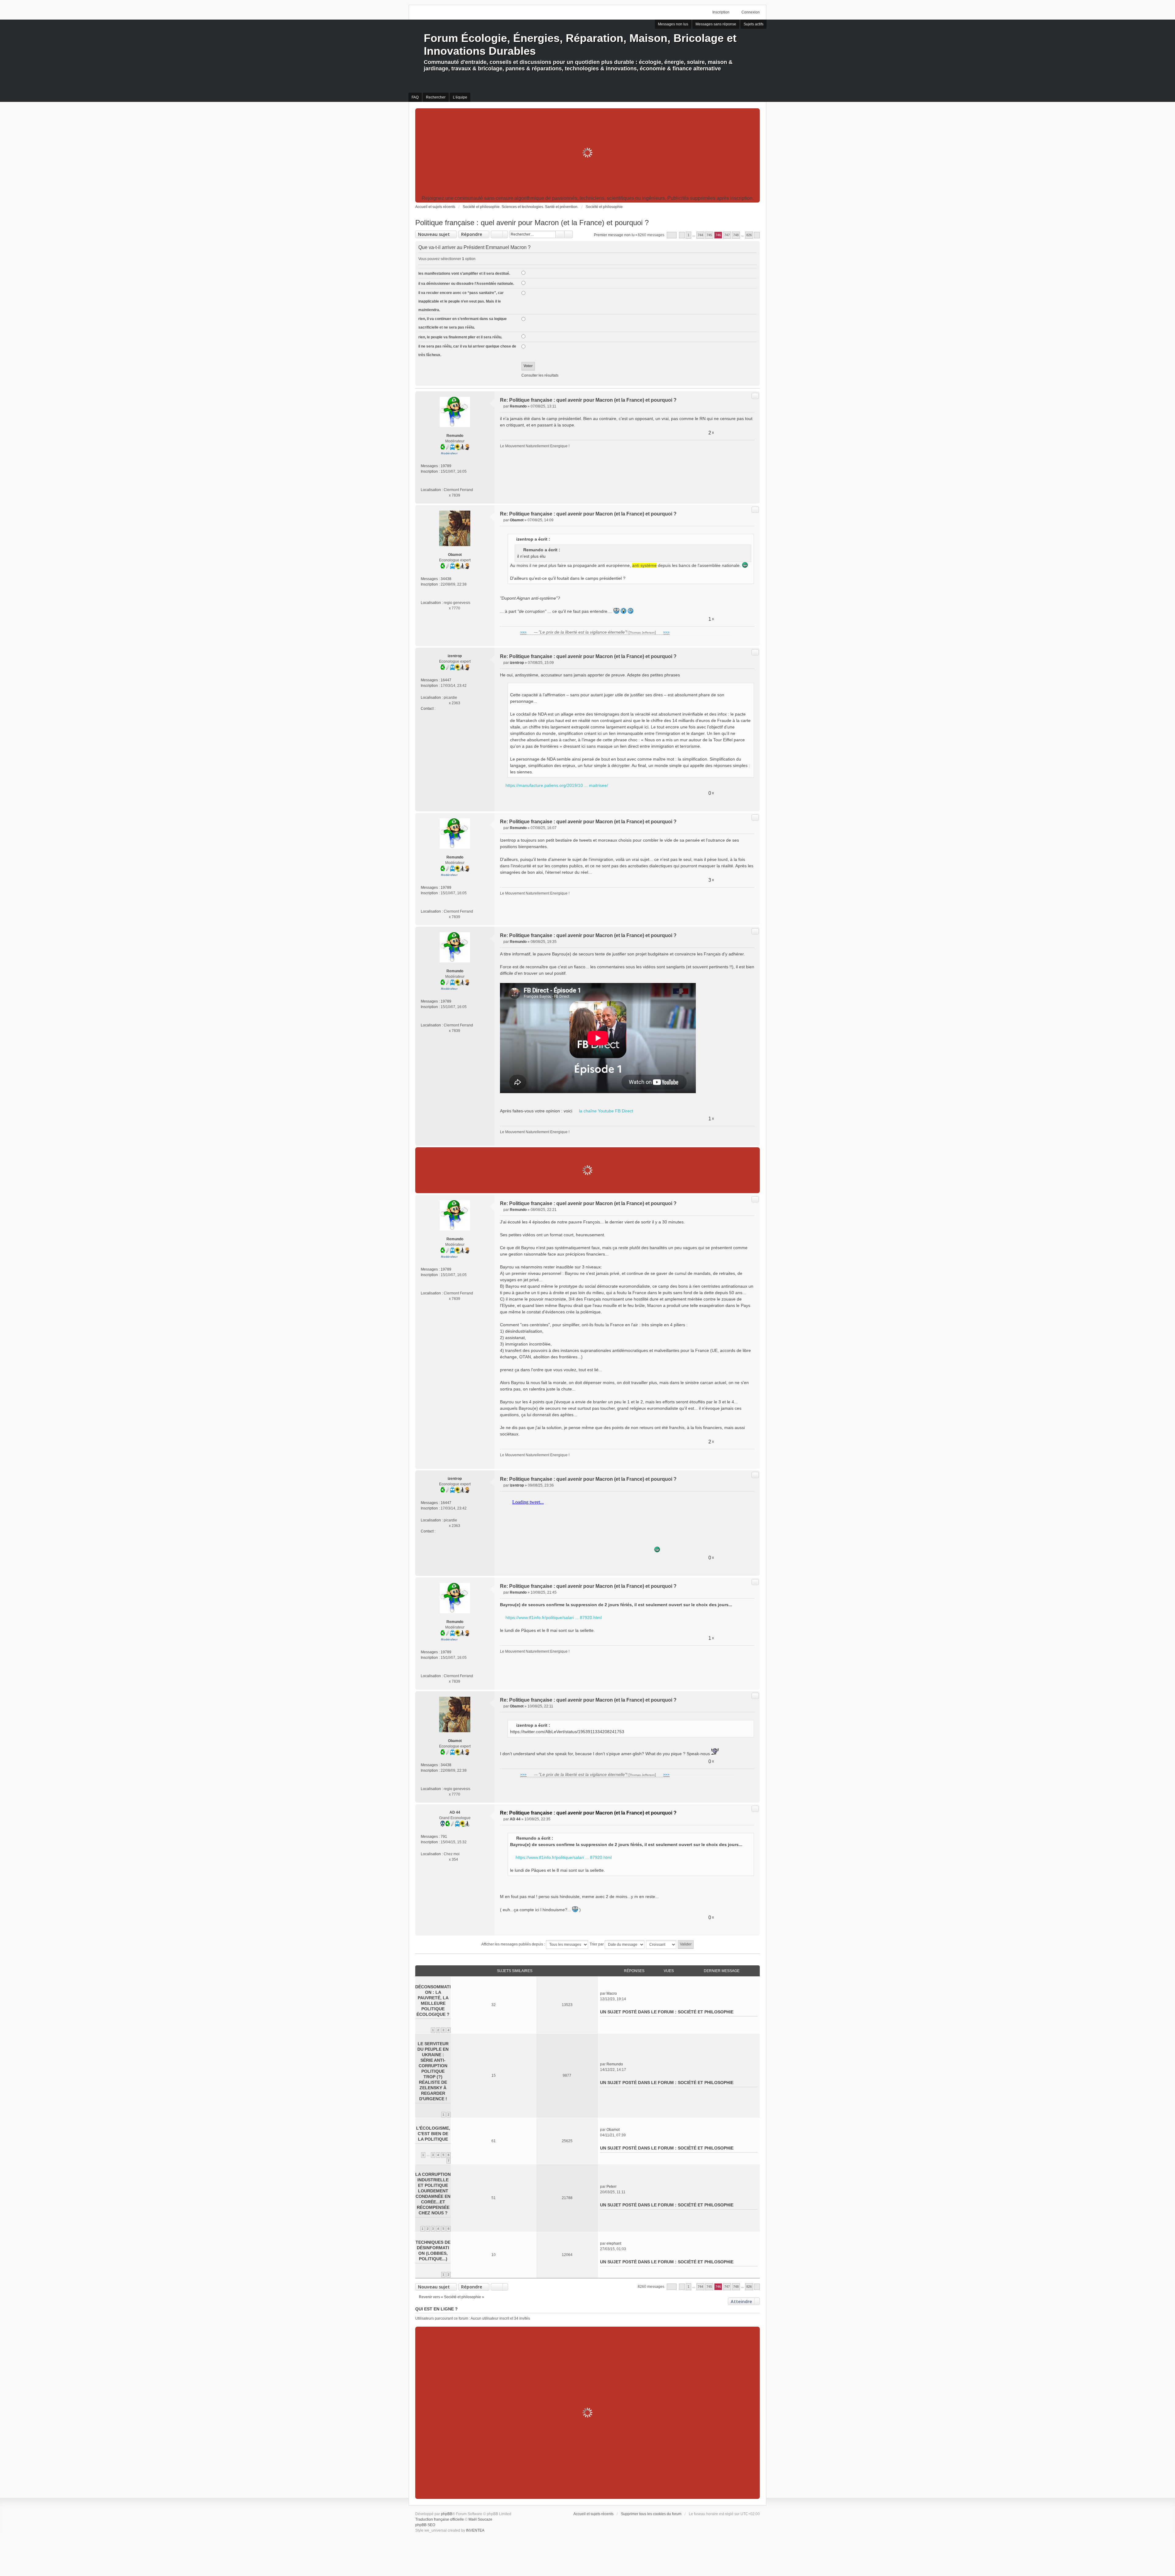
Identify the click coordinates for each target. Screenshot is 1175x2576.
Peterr (612, 2187)
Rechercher (560, 234)
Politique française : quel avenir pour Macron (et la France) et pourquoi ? (532, 223)
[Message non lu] (502, 406)
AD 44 (455, 1812)
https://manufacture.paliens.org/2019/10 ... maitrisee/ (557, 785)
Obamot (455, 555)
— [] (595, 632)
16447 (446, 680)
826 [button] (749, 235)
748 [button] (736, 235)
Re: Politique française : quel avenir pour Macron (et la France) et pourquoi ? (588, 400)
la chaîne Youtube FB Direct (606, 1111)
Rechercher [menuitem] (436, 97)
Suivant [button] (757, 235)
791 (444, 1837)
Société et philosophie (706, 2012)
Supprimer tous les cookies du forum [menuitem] (651, 2514)
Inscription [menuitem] (721, 12)
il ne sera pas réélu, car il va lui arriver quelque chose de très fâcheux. (467, 351)
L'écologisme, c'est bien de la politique (433, 2134)
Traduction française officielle (440, 2519)
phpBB (447, 2514)
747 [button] (727, 235)
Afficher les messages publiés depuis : (514, 1944)
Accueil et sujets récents (593, 2514)
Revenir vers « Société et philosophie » (451, 2297)
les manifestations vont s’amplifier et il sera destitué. (464, 274)
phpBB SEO (425, 2525)
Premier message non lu (614, 235)
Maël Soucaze (480, 2519)
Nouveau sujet (434, 234)
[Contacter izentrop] (439, 709)
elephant (614, 2243)
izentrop (455, 656)
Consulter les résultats (540, 375)
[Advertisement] (587, 153)
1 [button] (688, 235)
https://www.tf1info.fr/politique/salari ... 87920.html (554, 1617)
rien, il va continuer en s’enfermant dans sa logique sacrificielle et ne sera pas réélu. (463, 323)
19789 (446, 466)
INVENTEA (475, 2530)
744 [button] (700, 235)
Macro (612, 1993)
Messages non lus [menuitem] (673, 24)
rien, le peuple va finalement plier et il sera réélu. (460, 337)
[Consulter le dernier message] (619, 1993)
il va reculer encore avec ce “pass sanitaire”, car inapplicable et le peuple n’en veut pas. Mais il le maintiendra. (461, 301)
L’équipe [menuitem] (460, 97)
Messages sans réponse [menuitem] (716, 24)
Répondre (472, 234)
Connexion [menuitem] (751, 12)
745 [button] (709, 235)
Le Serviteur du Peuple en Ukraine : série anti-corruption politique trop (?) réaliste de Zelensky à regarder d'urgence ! (433, 2071)
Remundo (455, 436)
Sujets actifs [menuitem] (753, 24)
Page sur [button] (672, 235)
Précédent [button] (682, 235)
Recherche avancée (569, 234)
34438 (446, 579)
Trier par (597, 1944)
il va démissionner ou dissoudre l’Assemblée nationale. (466, 284)
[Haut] (753, 496)
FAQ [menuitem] (415, 97)
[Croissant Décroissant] (661, 1945)
